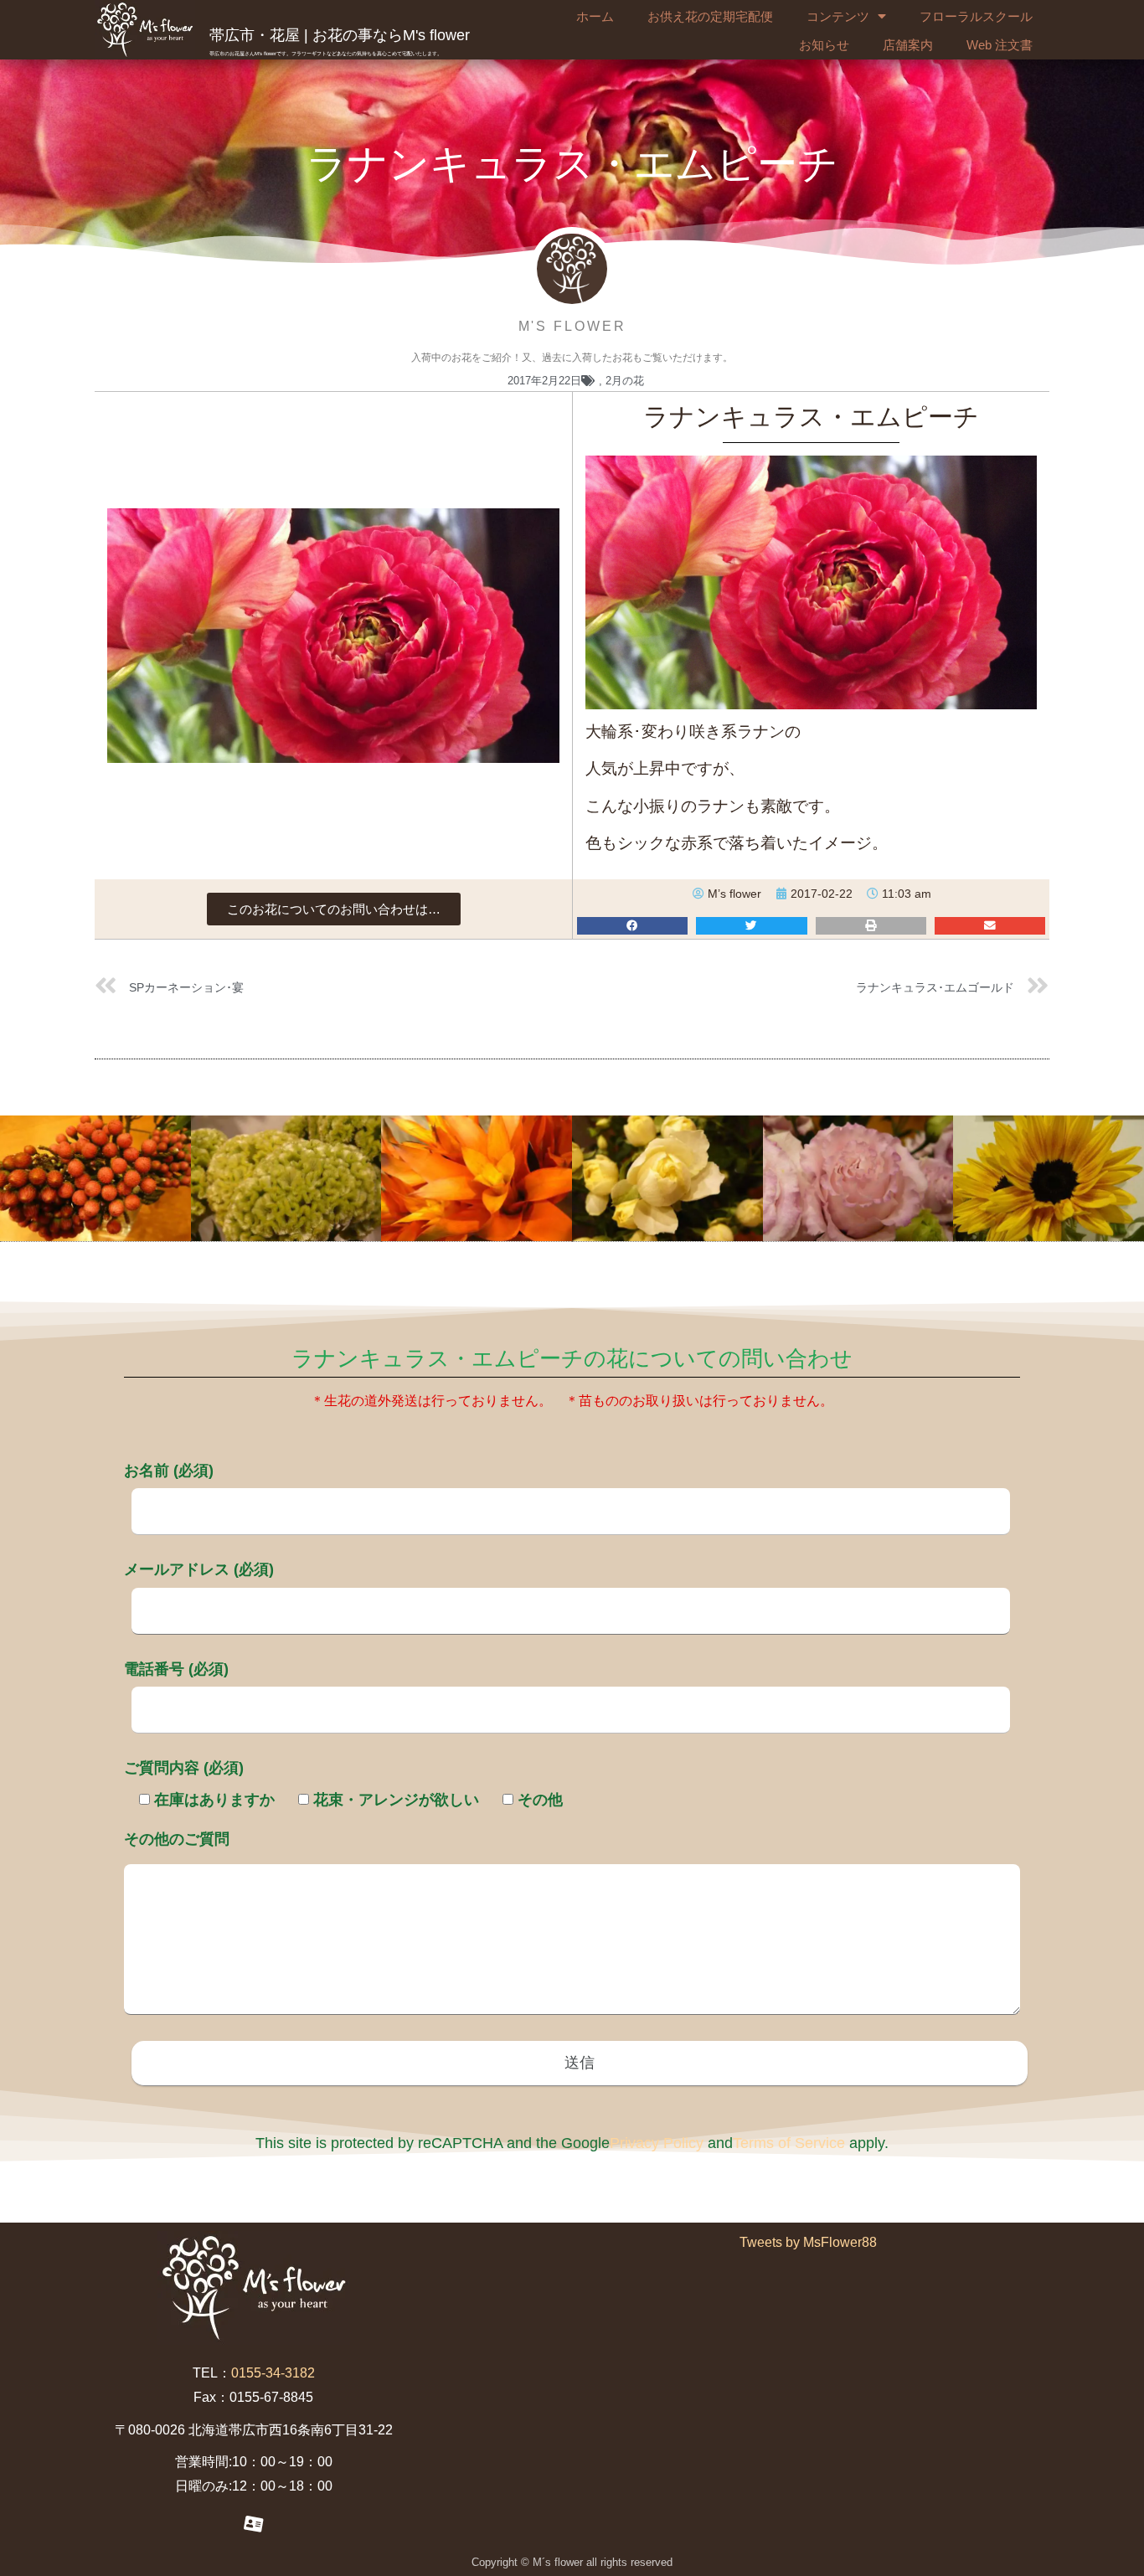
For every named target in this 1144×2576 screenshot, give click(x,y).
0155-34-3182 (273, 2373)
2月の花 (625, 381)
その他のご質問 (177, 1839)
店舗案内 (908, 45)
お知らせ (824, 45)
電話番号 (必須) (176, 1669)
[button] (334, 909)
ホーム (595, 16)
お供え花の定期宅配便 (710, 16)
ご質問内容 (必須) (184, 1768)
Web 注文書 (1000, 45)
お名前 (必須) (169, 1471)
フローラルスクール (976, 16)
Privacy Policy (657, 2143)
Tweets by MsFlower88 (808, 2242)
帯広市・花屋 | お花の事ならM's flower (340, 35)
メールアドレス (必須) (199, 1569)
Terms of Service (789, 2143)
